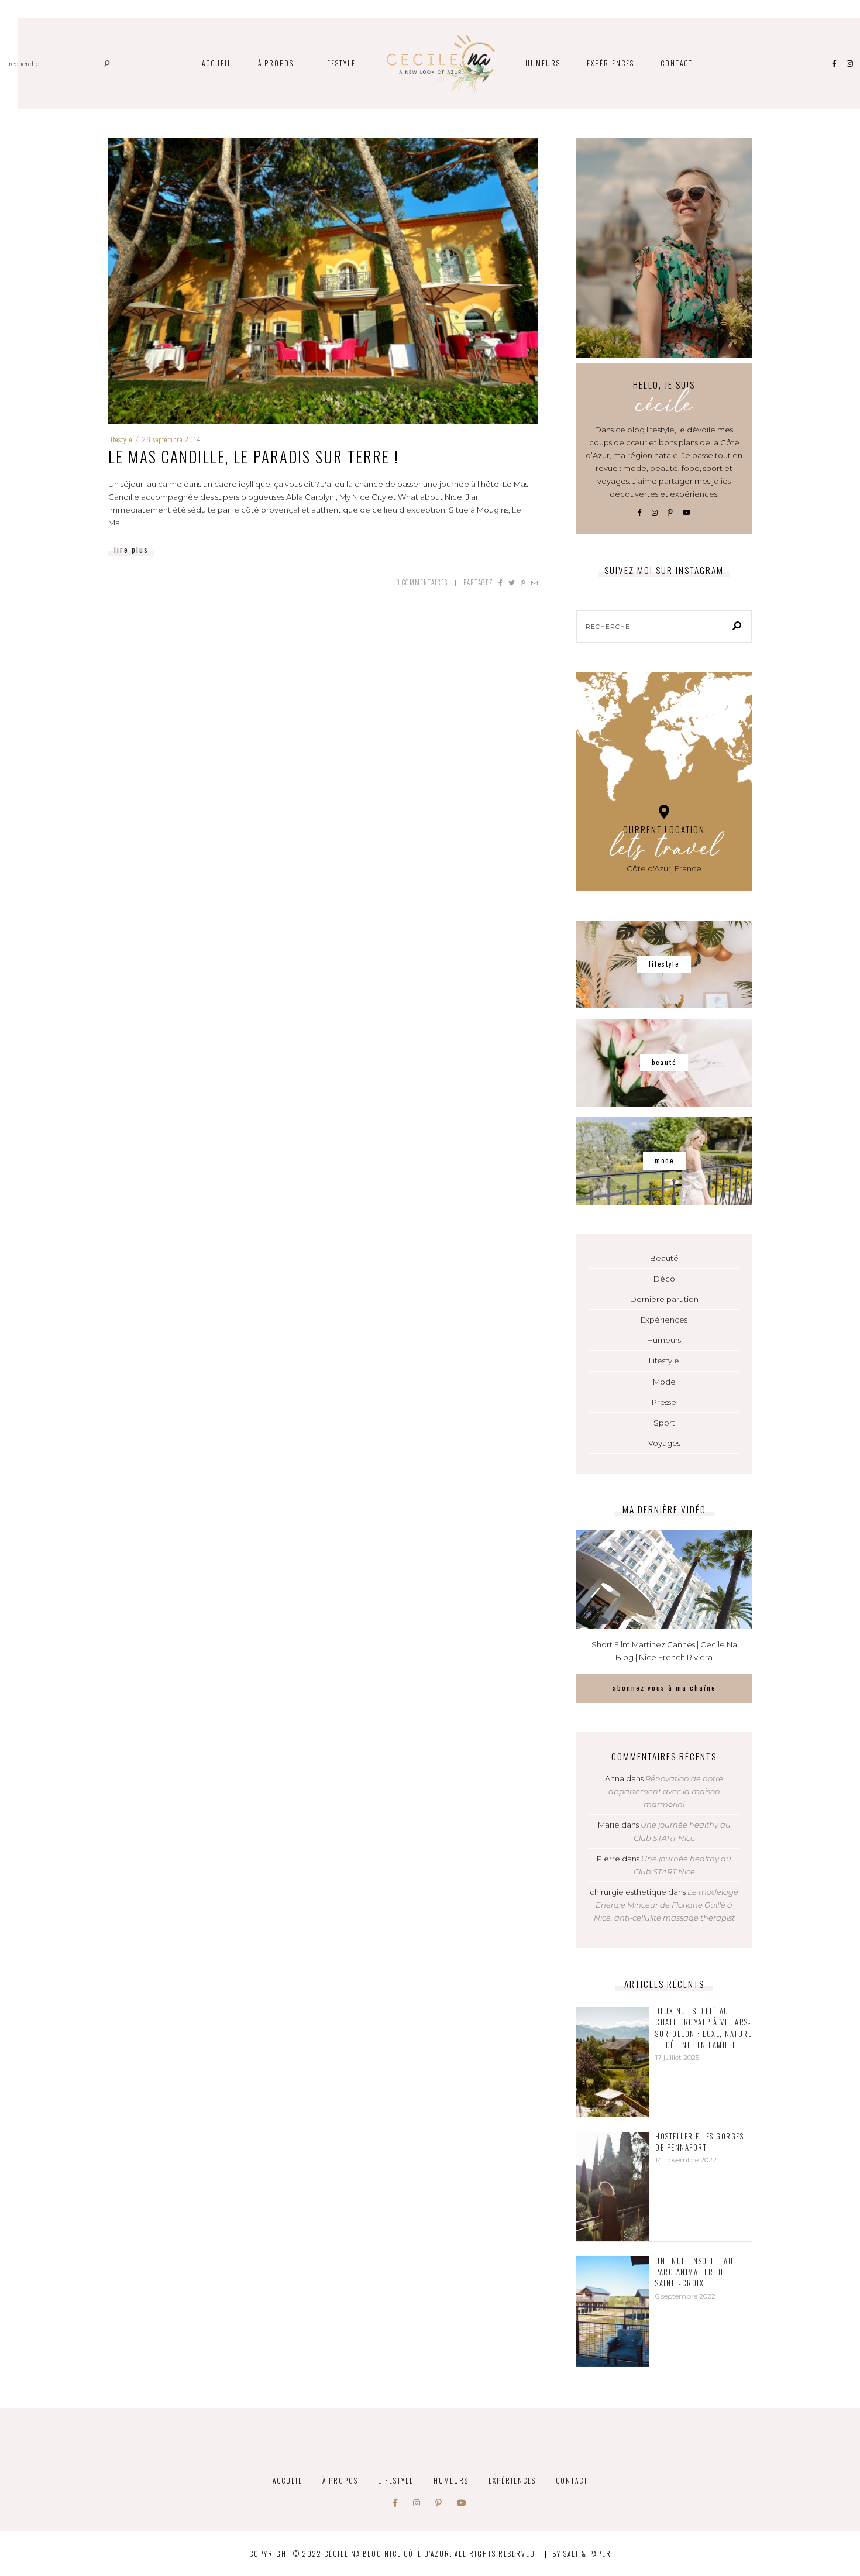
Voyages (664, 1443)
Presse (664, 1402)
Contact (677, 63)
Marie (609, 1825)
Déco (664, 1279)
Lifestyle (338, 63)
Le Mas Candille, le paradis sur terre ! (254, 456)
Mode (664, 1382)
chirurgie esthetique (628, 1892)
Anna (615, 1778)
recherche (24, 65)
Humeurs (543, 63)
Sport (664, 1423)
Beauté (664, 1258)
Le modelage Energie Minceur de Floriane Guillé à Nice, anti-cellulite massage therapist (666, 1905)
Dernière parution (664, 1299)
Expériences (610, 63)
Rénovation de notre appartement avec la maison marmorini (666, 1791)
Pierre (608, 1859)
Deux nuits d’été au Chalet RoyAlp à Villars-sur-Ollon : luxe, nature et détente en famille (704, 2028)
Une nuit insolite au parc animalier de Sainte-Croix (694, 2272)
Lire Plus (131, 549)
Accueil (217, 63)
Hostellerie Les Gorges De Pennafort (699, 2142)
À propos (276, 63)
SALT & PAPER (587, 2553)
